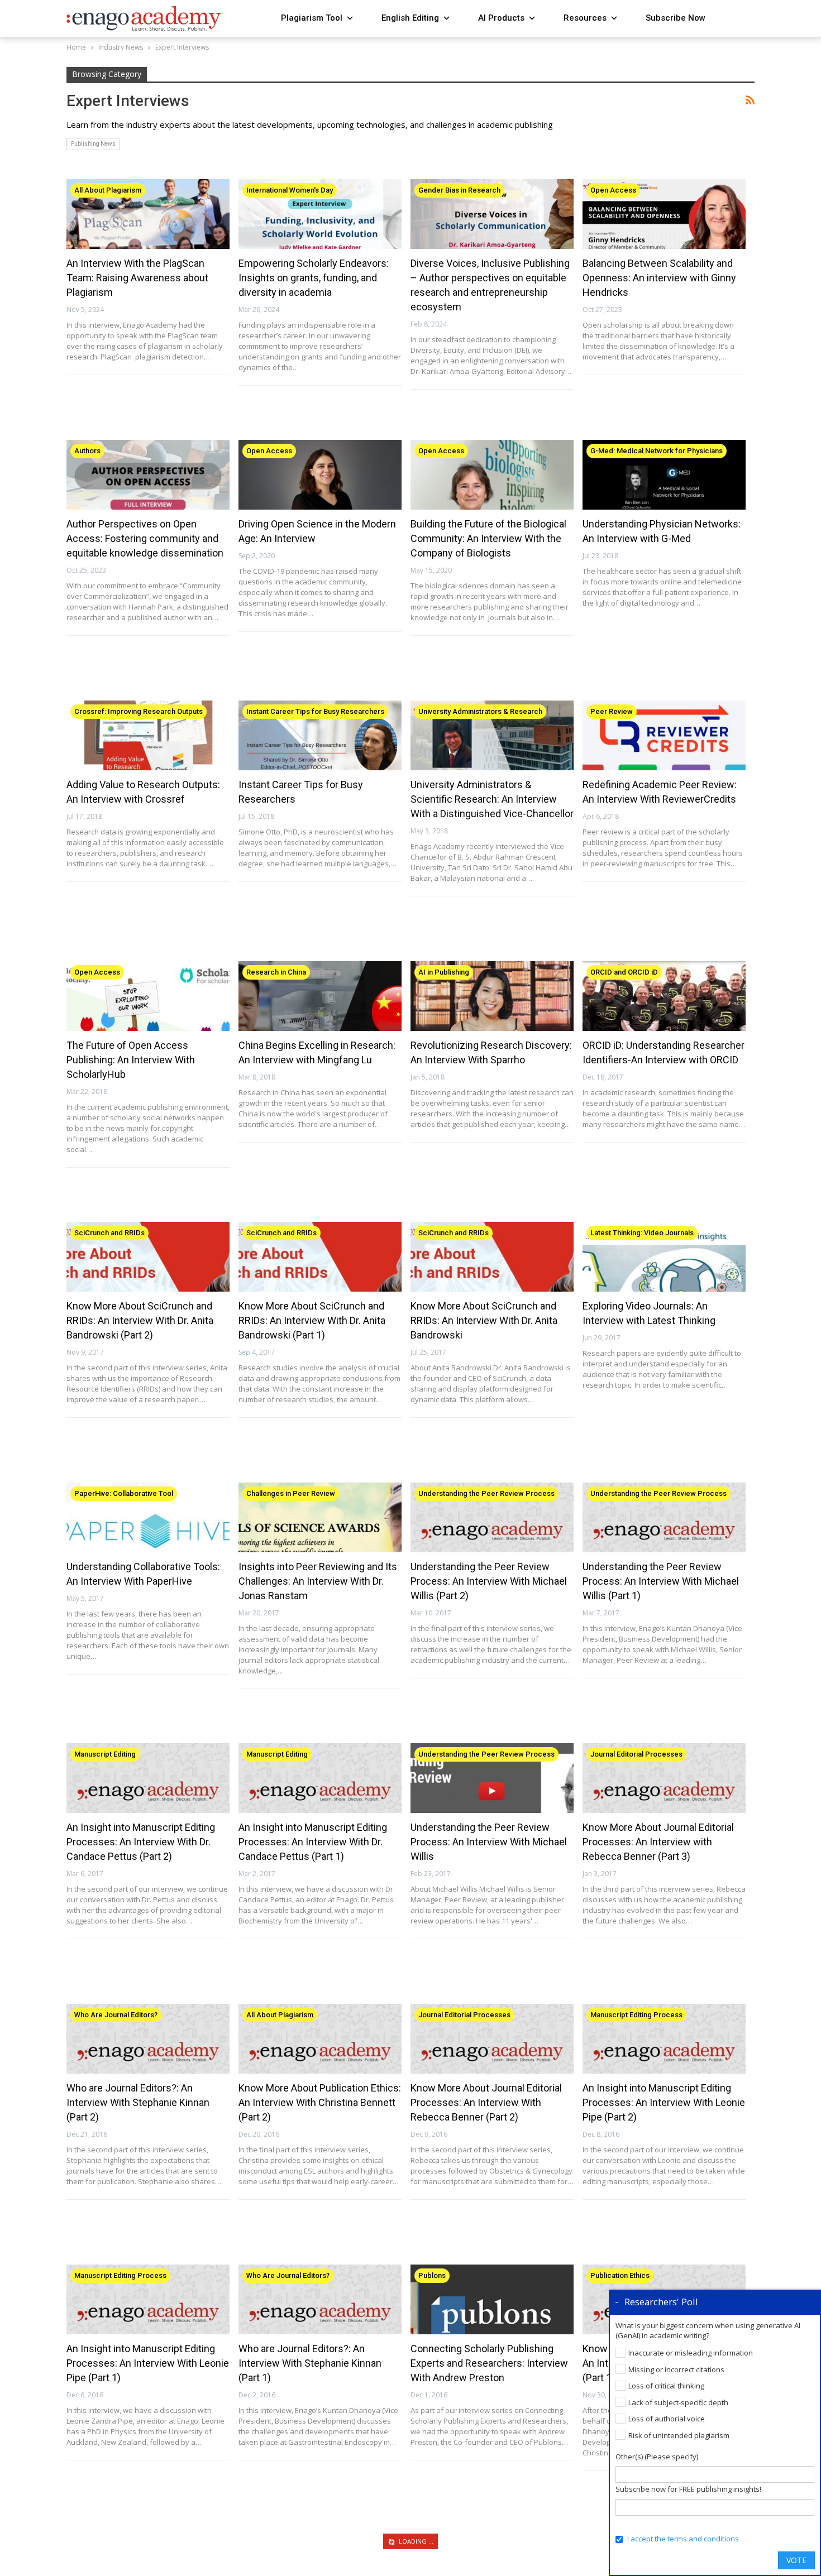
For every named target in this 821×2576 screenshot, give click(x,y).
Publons (432, 2275)
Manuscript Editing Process (636, 2015)
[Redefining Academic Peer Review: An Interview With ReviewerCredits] (664, 736)
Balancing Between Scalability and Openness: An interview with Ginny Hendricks (659, 278)
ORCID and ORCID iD (624, 972)
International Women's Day (290, 190)
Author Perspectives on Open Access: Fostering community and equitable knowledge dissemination (145, 538)
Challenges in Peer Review (291, 1493)
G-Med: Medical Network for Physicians (657, 451)
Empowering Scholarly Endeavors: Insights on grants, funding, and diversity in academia (314, 278)
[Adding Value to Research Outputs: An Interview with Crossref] (148, 736)
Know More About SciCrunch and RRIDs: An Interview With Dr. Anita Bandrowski (484, 1320)
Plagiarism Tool (312, 18)
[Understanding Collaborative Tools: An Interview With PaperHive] (148, 1518)
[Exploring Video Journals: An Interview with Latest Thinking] (664, 1257)
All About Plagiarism (108, 190)
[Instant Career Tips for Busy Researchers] (320, 736)
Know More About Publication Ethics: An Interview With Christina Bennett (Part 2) (320, 2102)
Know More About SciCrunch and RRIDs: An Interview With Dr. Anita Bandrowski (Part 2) (140, 1320)
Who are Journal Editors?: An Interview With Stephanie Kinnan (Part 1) (310, 2363)
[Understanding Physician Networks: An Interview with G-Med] (664, 475)
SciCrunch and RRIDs (109, 1233)
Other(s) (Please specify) (657, 2457)
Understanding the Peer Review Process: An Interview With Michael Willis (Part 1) (661, 1581)
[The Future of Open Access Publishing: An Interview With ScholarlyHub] (148, 996)
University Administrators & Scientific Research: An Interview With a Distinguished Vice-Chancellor (492, 799)
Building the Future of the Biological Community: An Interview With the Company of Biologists (488, 538)
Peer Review (612, 711)
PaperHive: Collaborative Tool (124, 1493)
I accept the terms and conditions (683, 2539)
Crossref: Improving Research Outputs (139, 711)
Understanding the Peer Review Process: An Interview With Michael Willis (489, 1842)
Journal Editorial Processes (636, 1754)
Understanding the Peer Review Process (486, 1493)
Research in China (276, 972)
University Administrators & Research (480, 711)
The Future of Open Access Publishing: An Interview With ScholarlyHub (131, 1060)
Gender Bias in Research (459, 190)
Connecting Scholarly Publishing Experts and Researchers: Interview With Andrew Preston (489, 2363)
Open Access (613, 190)
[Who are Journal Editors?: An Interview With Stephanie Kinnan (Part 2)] (148, 2039)
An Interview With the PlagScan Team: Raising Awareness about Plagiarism (137, 278)
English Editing (410, 18)
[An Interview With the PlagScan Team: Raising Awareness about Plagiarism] (148, 214)
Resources (585, 18)
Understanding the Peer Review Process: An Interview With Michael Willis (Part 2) (489, 1581)
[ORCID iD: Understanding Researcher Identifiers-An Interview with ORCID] (664, 996)
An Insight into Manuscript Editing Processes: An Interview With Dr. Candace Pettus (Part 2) (141, 1842)
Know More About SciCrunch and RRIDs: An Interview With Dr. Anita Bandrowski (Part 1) (312, 1320)
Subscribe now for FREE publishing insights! (688, 2489)
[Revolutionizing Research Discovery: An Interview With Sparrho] (492, 996)
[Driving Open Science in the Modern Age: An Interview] (320, 475)
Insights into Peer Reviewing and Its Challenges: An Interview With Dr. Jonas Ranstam (318, 1581)
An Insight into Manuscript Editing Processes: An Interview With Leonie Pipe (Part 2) (664, 2102)
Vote (796, 2560)
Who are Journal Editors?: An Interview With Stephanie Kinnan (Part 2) (138, 2102)
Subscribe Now (676, 18)
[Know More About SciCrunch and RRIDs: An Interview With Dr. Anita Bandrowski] (492, 1257)
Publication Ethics (620, 2275)
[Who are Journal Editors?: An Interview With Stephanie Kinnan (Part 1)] (320, 2300)
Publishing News (93, 144)
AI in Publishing (444, 972)
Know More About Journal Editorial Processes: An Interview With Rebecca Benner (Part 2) (486, 2102)
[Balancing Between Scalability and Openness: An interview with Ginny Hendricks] (664, 214)
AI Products (501, 18)
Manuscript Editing (105, 1754)
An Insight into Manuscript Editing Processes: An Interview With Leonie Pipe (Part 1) (148, 2363)
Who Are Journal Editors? (116, 2015)
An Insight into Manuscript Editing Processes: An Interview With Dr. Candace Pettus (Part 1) (313, 1842)
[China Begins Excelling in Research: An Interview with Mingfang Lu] (320, 996)
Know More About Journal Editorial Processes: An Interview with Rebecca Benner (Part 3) (658, 1842)
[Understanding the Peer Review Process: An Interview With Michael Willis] (492, 1778)
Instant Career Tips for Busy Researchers (315, 711)
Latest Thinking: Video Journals (642, 1233)
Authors (87, 451)
